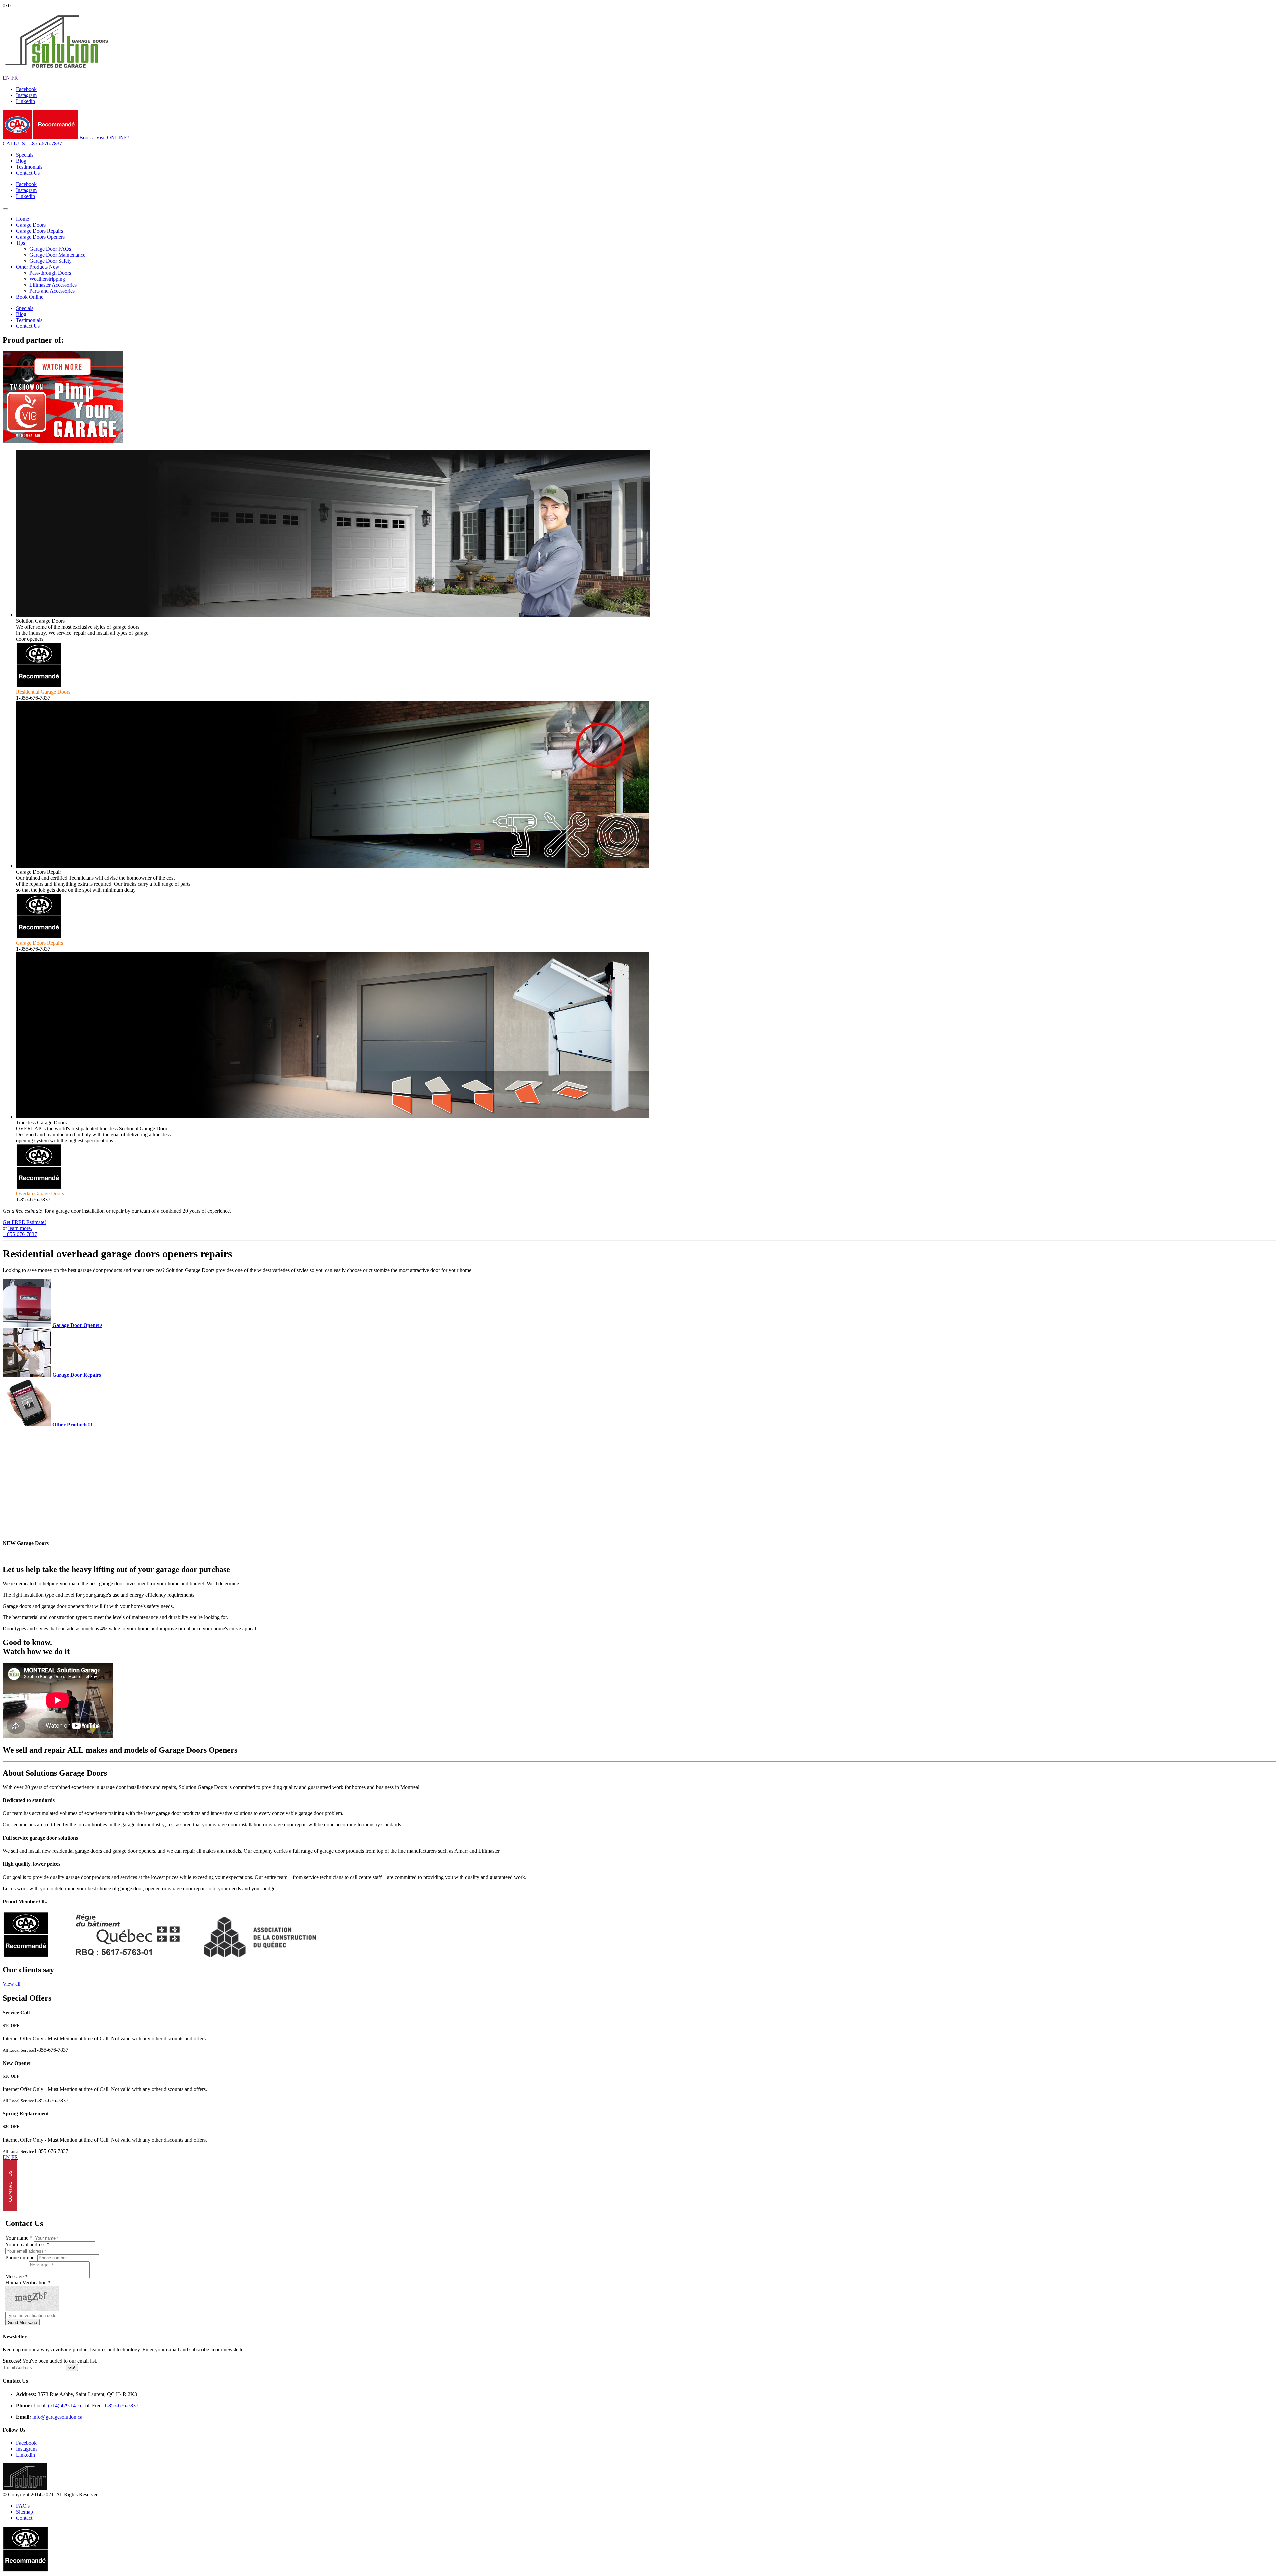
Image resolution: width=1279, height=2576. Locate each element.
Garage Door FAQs (50, 249)
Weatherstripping (47, 279)
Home (22, 219)
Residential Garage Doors (43, 692)
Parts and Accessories (52, 291)
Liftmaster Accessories (53, 285)
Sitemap (24, 2512)
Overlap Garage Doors (40, 1194)
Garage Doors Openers (40, 237)
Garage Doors (31, 225)
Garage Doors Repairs (39, 231)
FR (15, 78)
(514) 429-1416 (64, 2406)
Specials (25, 155)
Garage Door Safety (50, 261)
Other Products (38, 267)
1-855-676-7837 (32, 143)
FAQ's (23, 2506)
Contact (24, 2518)
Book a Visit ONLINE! (104, 137)
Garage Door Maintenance (57, 255)
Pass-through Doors (50, 273)
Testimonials (29, 167)
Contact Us (28, 173)
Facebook (26, 89)
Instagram (26, 95)
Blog (21, 161)
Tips (20, 243)
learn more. (20, 1228)
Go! (72, 2368)
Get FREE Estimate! (24, 1222)
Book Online (30, 297)
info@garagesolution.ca (57, 2417)
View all (11, 1984)
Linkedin (25, 101)
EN (6, 78)
